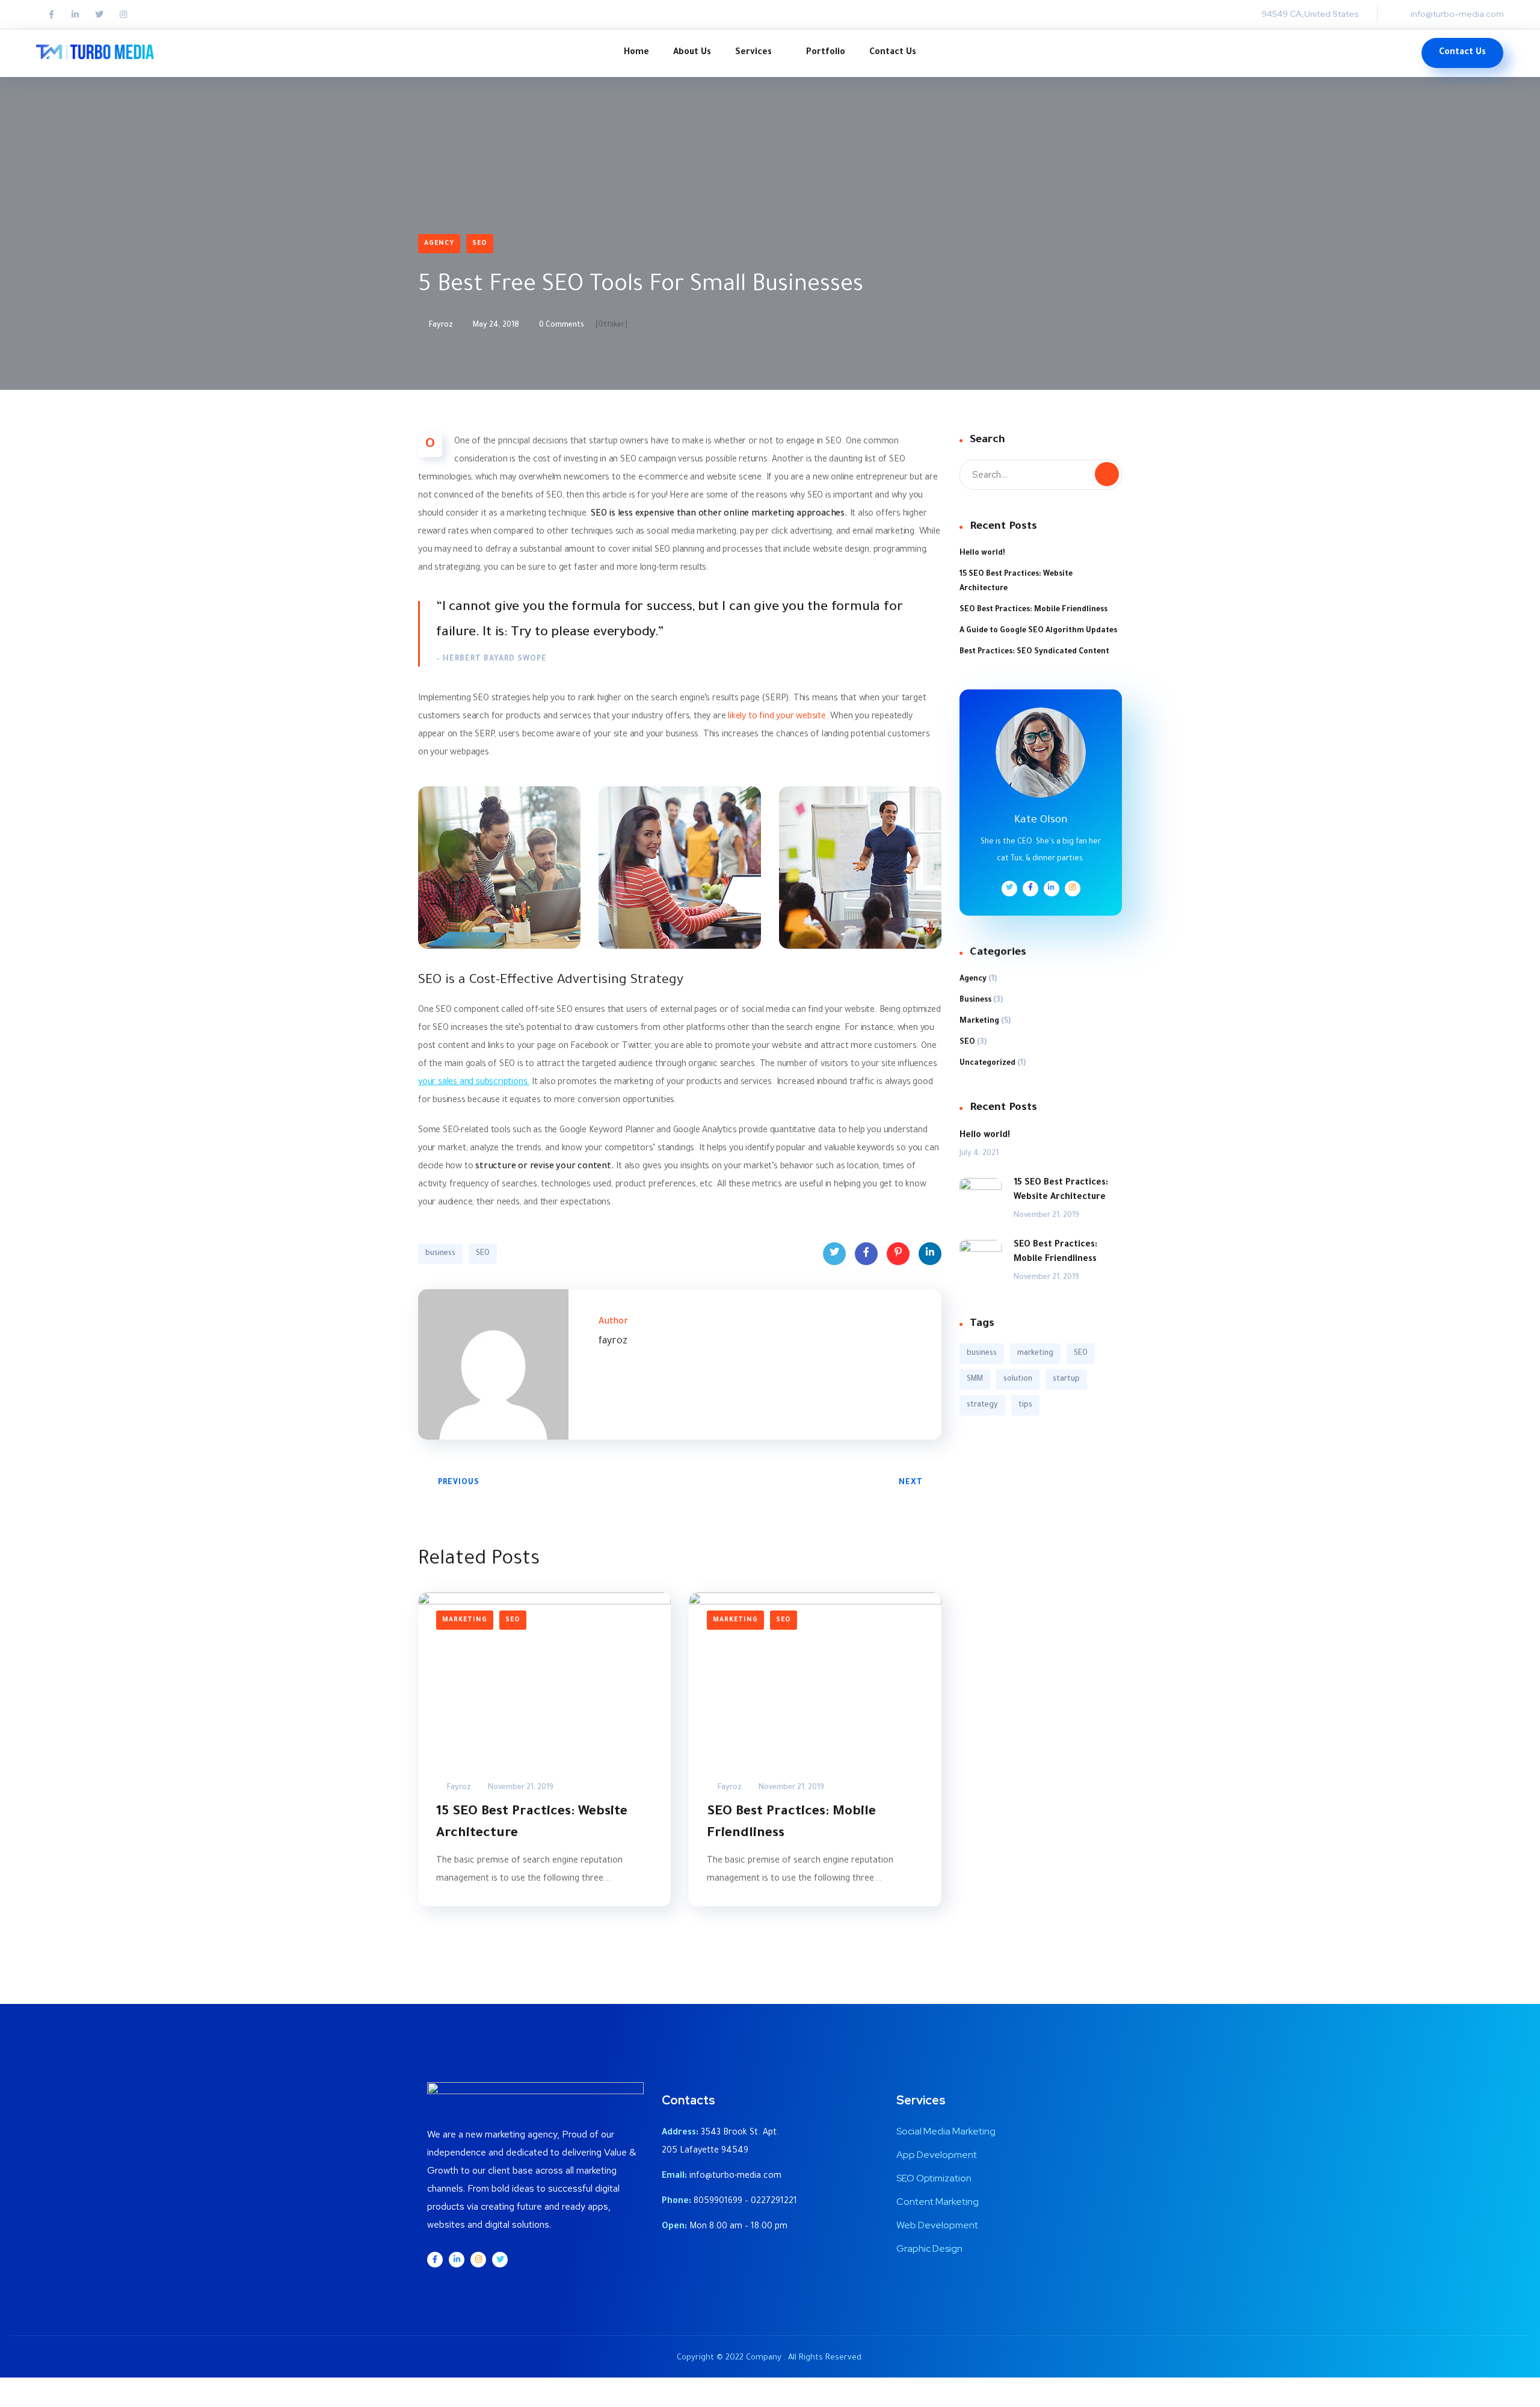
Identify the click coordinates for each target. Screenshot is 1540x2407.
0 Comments (561, 325)
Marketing (465, 1620)
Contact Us (893, 53)
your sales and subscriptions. (474, 1083)
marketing (1035, 1354)
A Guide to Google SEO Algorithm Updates (1038, 631)
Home (636, 53)
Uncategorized (987, 1064)
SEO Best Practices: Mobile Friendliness (791, 1823)
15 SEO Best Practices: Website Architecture (532, 1823)
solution (1018, 1379)
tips (1025, 1405)
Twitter (834, 1254)
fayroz (440, 325)
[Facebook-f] (51, 14)
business (440, 1254)
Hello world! (982, 553)
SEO (480, 244)
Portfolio (826, 53)
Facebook (866, 1254)
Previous (459, 1483)
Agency (439, 244)
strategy (982, 1405)
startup (1066, 1379)
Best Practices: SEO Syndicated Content (1034, 652)
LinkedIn (930, 1254)
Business (975, 1000)
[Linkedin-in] (75, 14)
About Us (692, 53)
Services (753, 53)
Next (911, 1483)
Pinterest (898, 1254)
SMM (975, 1379)
